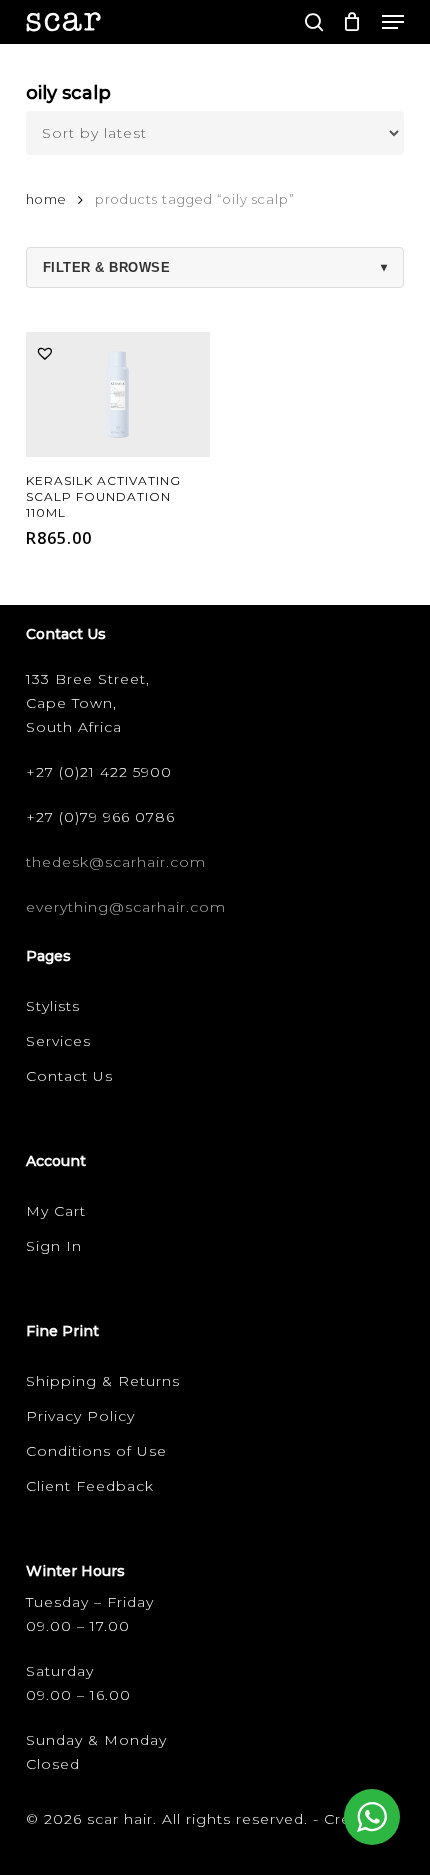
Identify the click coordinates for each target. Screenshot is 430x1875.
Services (58, 1041)
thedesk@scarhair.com (116, 862)
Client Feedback (90, 1486)
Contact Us (69, 1076)
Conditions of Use (96, 1451)
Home (46, 199)
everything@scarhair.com (126, 907)
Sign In (54, 1246)
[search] (314, 22)
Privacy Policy (80, 1416)
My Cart (56, 1211)
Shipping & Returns (103, 1381)
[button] (393, 22)
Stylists (53, 1006)
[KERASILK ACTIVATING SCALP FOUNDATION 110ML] (118, 395)
